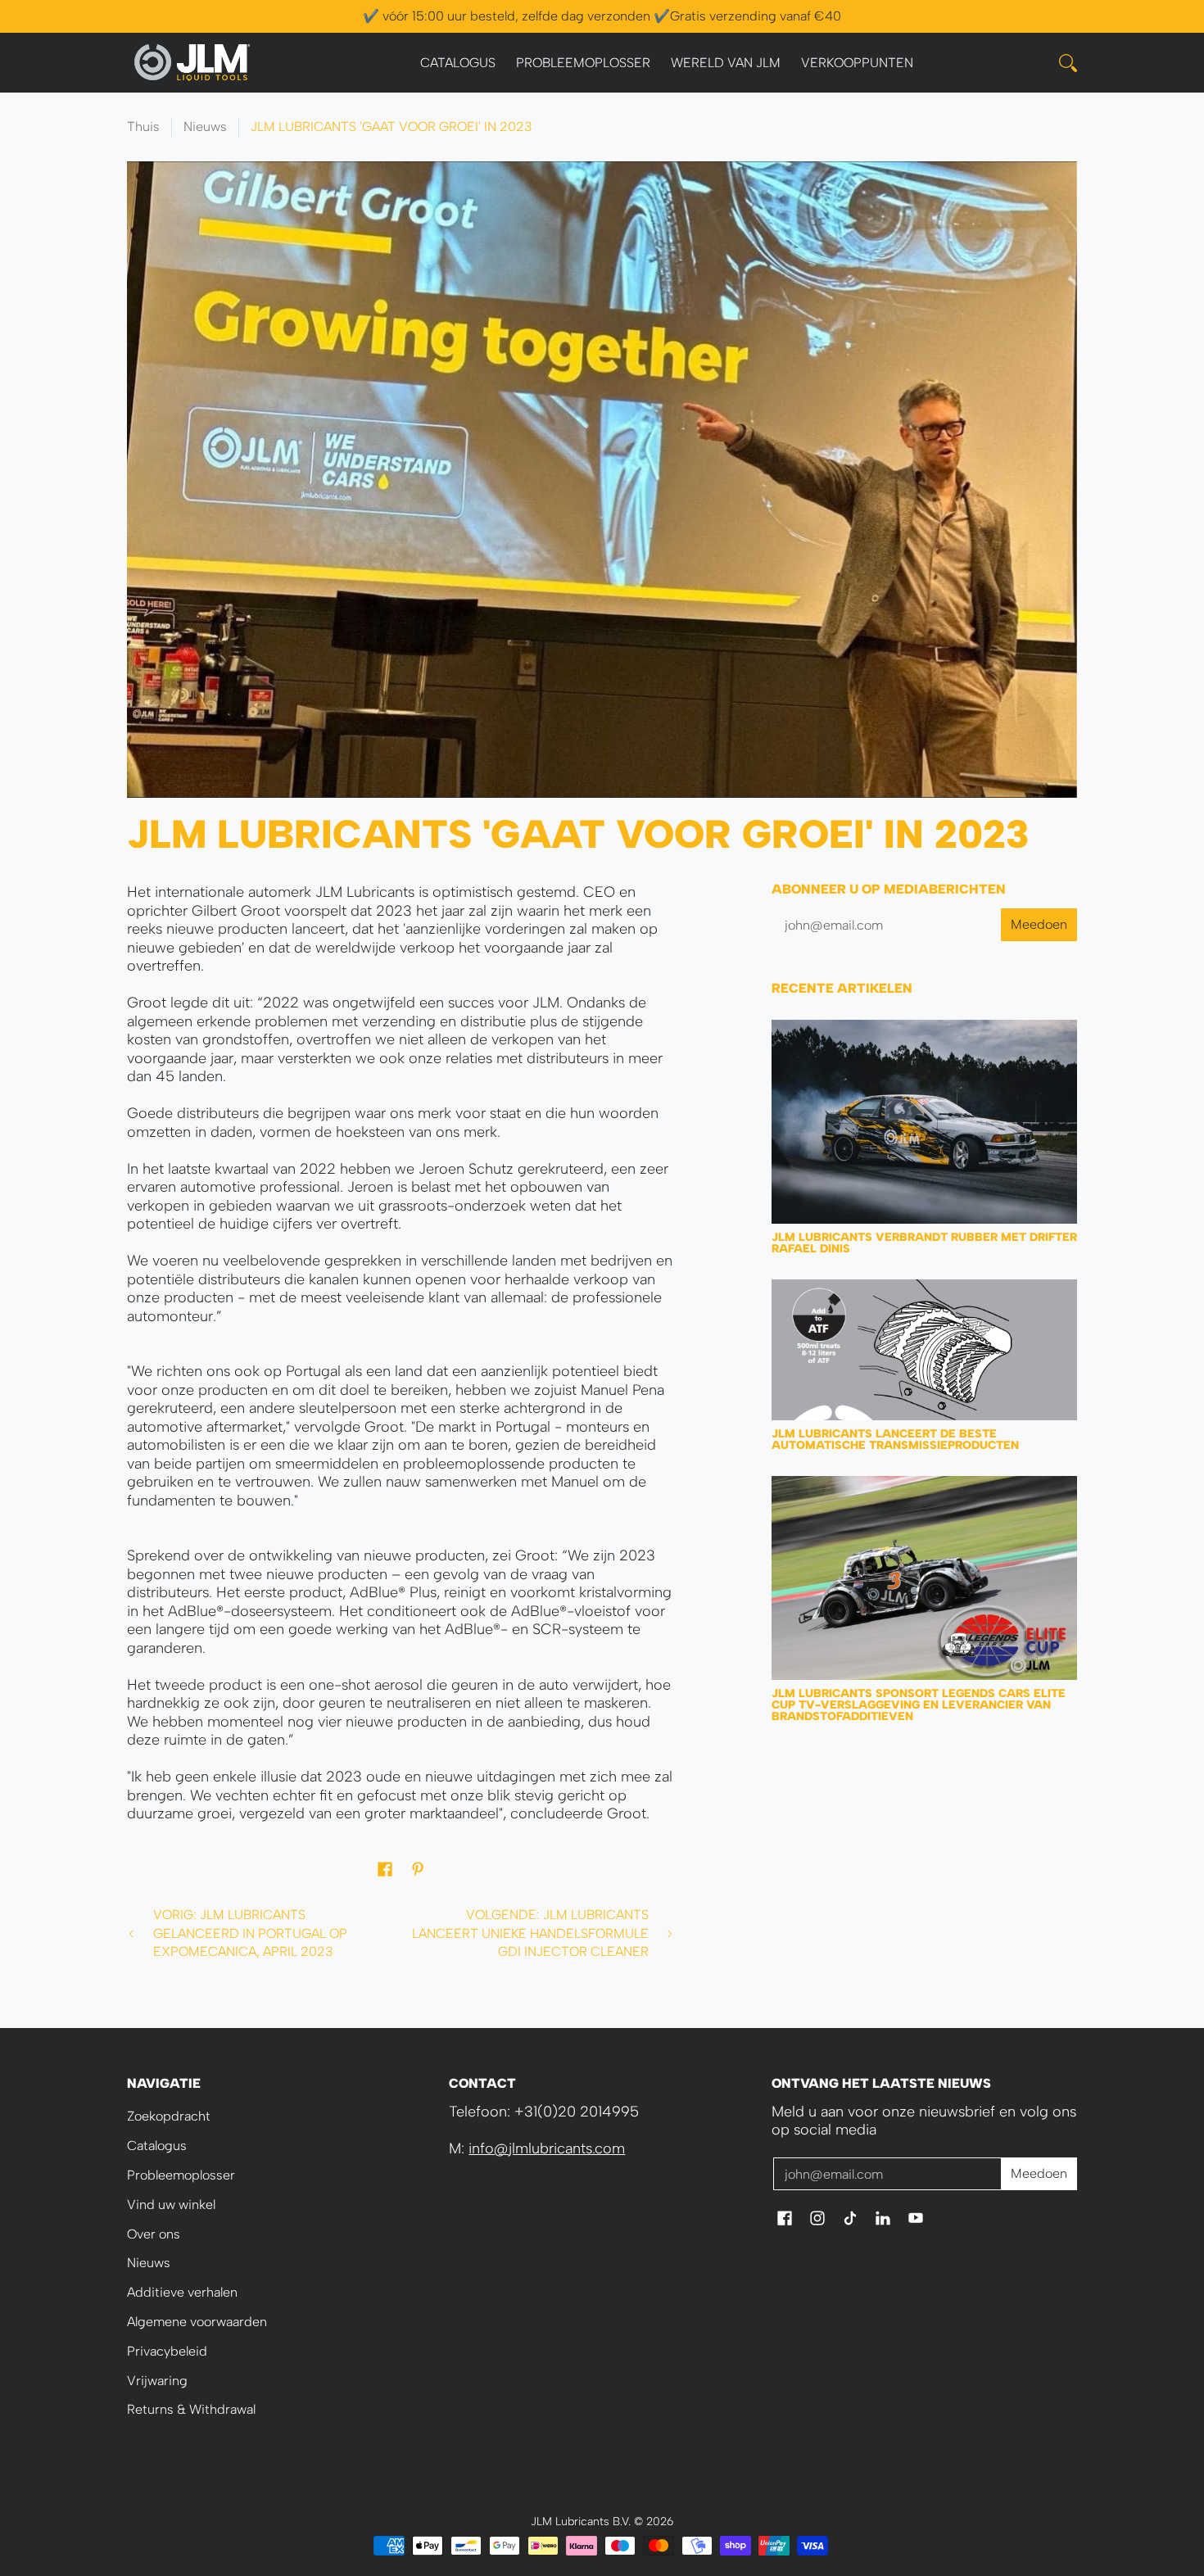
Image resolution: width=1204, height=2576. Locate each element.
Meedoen (1039, 924)
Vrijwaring (157, 2381)
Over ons (154, 2234)
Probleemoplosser (181, 2175)
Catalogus (157, 2146)
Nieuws (205, 127)
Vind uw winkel (171, 2205)
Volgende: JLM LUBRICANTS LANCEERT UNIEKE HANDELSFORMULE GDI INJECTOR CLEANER (530, 1933)
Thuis (143, 127)
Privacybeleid (167, 2351)
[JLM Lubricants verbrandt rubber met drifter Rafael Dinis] (924, 1122)
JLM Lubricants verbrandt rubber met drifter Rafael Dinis (924, 1243)
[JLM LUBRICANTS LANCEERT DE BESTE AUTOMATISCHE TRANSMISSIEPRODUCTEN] (924, 1350)
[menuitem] (458, 63)
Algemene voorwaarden (197, 2322)
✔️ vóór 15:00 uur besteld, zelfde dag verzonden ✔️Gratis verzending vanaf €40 (602, 16)
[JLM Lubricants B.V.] (192, 63)
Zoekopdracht (169, 2116)
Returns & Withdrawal (191, 2409)
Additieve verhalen (182, 2292)
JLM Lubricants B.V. (581, 2521)
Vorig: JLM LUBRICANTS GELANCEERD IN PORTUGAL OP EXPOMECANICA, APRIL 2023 (250, 1933)
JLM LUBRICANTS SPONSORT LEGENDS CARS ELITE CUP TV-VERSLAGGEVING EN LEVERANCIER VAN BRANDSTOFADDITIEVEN (919, 1705)
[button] (385, 1871)
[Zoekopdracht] (1068, 63)
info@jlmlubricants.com (547, 2148)
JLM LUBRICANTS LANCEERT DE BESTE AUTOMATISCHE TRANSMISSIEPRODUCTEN (895, 1440)
